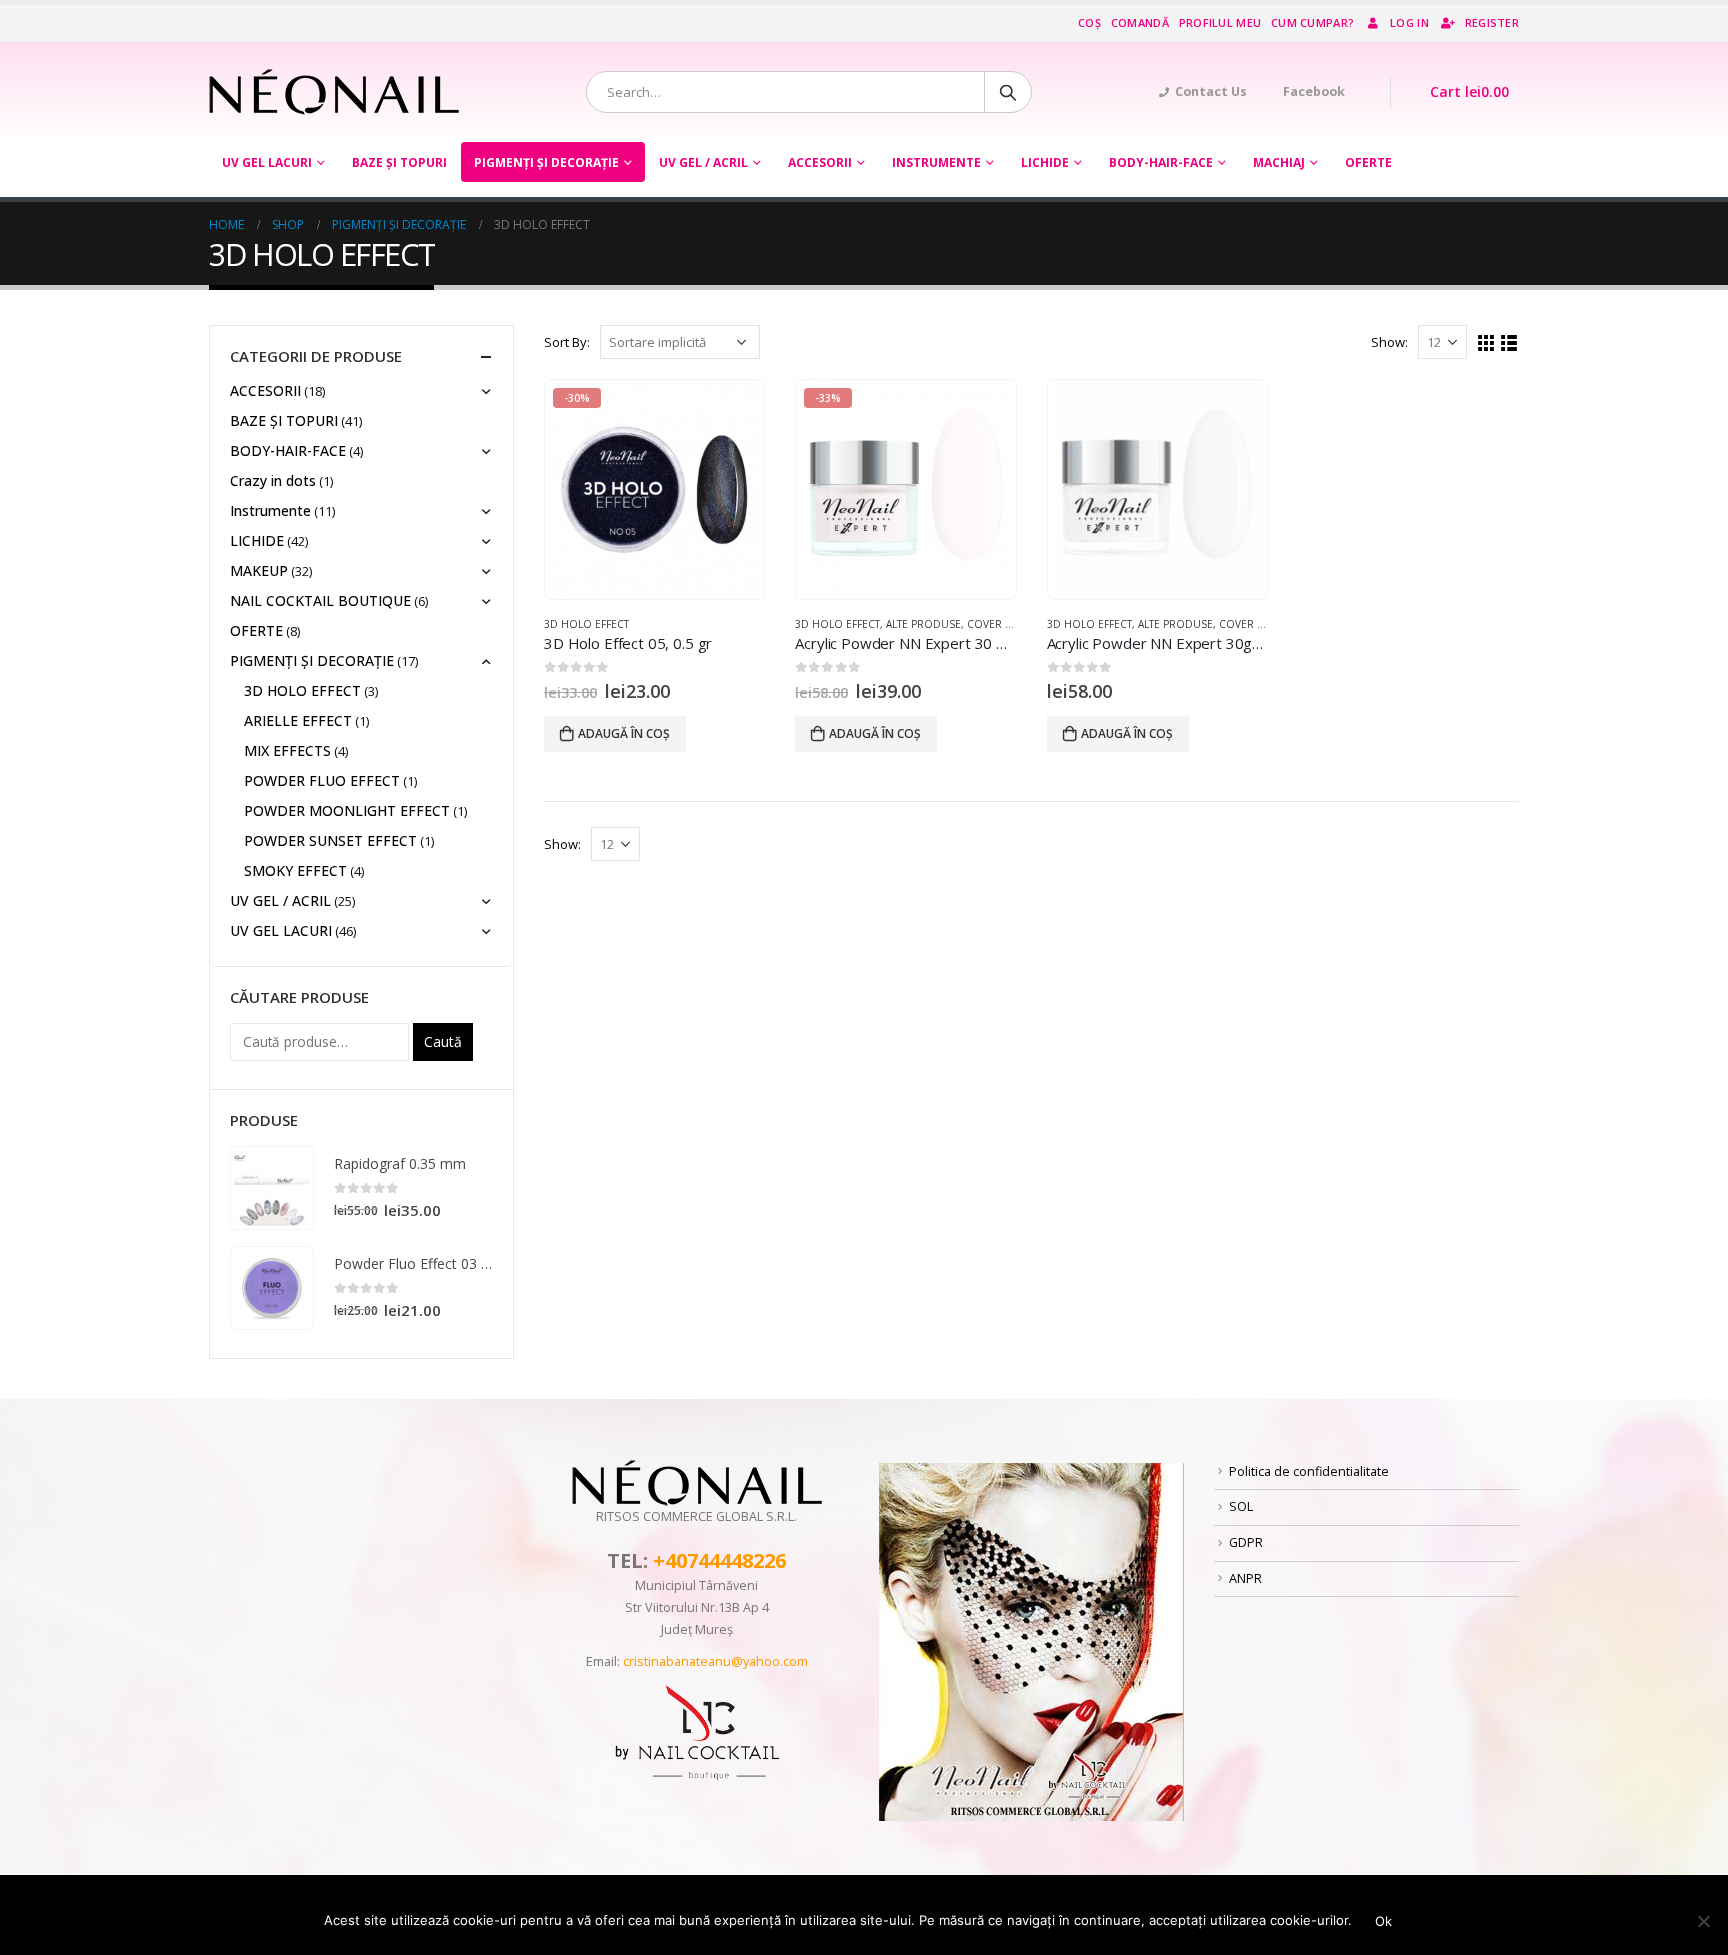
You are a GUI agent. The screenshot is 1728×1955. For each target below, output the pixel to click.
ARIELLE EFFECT (298, 720)
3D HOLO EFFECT (586, 624)
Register (1492, 22)
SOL (1241, 1506)
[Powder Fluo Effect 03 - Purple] (272, 1288)
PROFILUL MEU (1220, 22)
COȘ (1089, 22)
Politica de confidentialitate (1309, 1471)
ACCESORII (820, 162)
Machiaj (1279, 162)
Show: (1389, 342)
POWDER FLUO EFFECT (322, 780)
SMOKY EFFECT (295, 870)
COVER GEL (995, 624)
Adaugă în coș (624, 733)
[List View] (1509, 343)
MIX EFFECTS (287, 750)
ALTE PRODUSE (923, 624)
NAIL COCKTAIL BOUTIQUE (320, 600)
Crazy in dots (273, 480)
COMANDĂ (1140, 22)
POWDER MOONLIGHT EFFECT (347, 810)
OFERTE (1368, 162)
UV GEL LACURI (267, 162)
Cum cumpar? (1312, 22)
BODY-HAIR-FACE (1161, 162)
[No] (1703, 1921)
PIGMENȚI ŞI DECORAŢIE (546, 162)
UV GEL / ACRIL (703, 162)
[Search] (1008, 92)
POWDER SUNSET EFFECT (330, 840)
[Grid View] (1486, 343)
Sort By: (567, 342)
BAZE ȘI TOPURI (399, 162)
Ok (1383, 1921)
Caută (443, 1041)
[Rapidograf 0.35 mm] (272, 1188)
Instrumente (936, 162)
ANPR (1245, 1578)
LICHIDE (1045, 162)
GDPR (1246, 1542)
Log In (1409, 22)
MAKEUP (259, 570)
